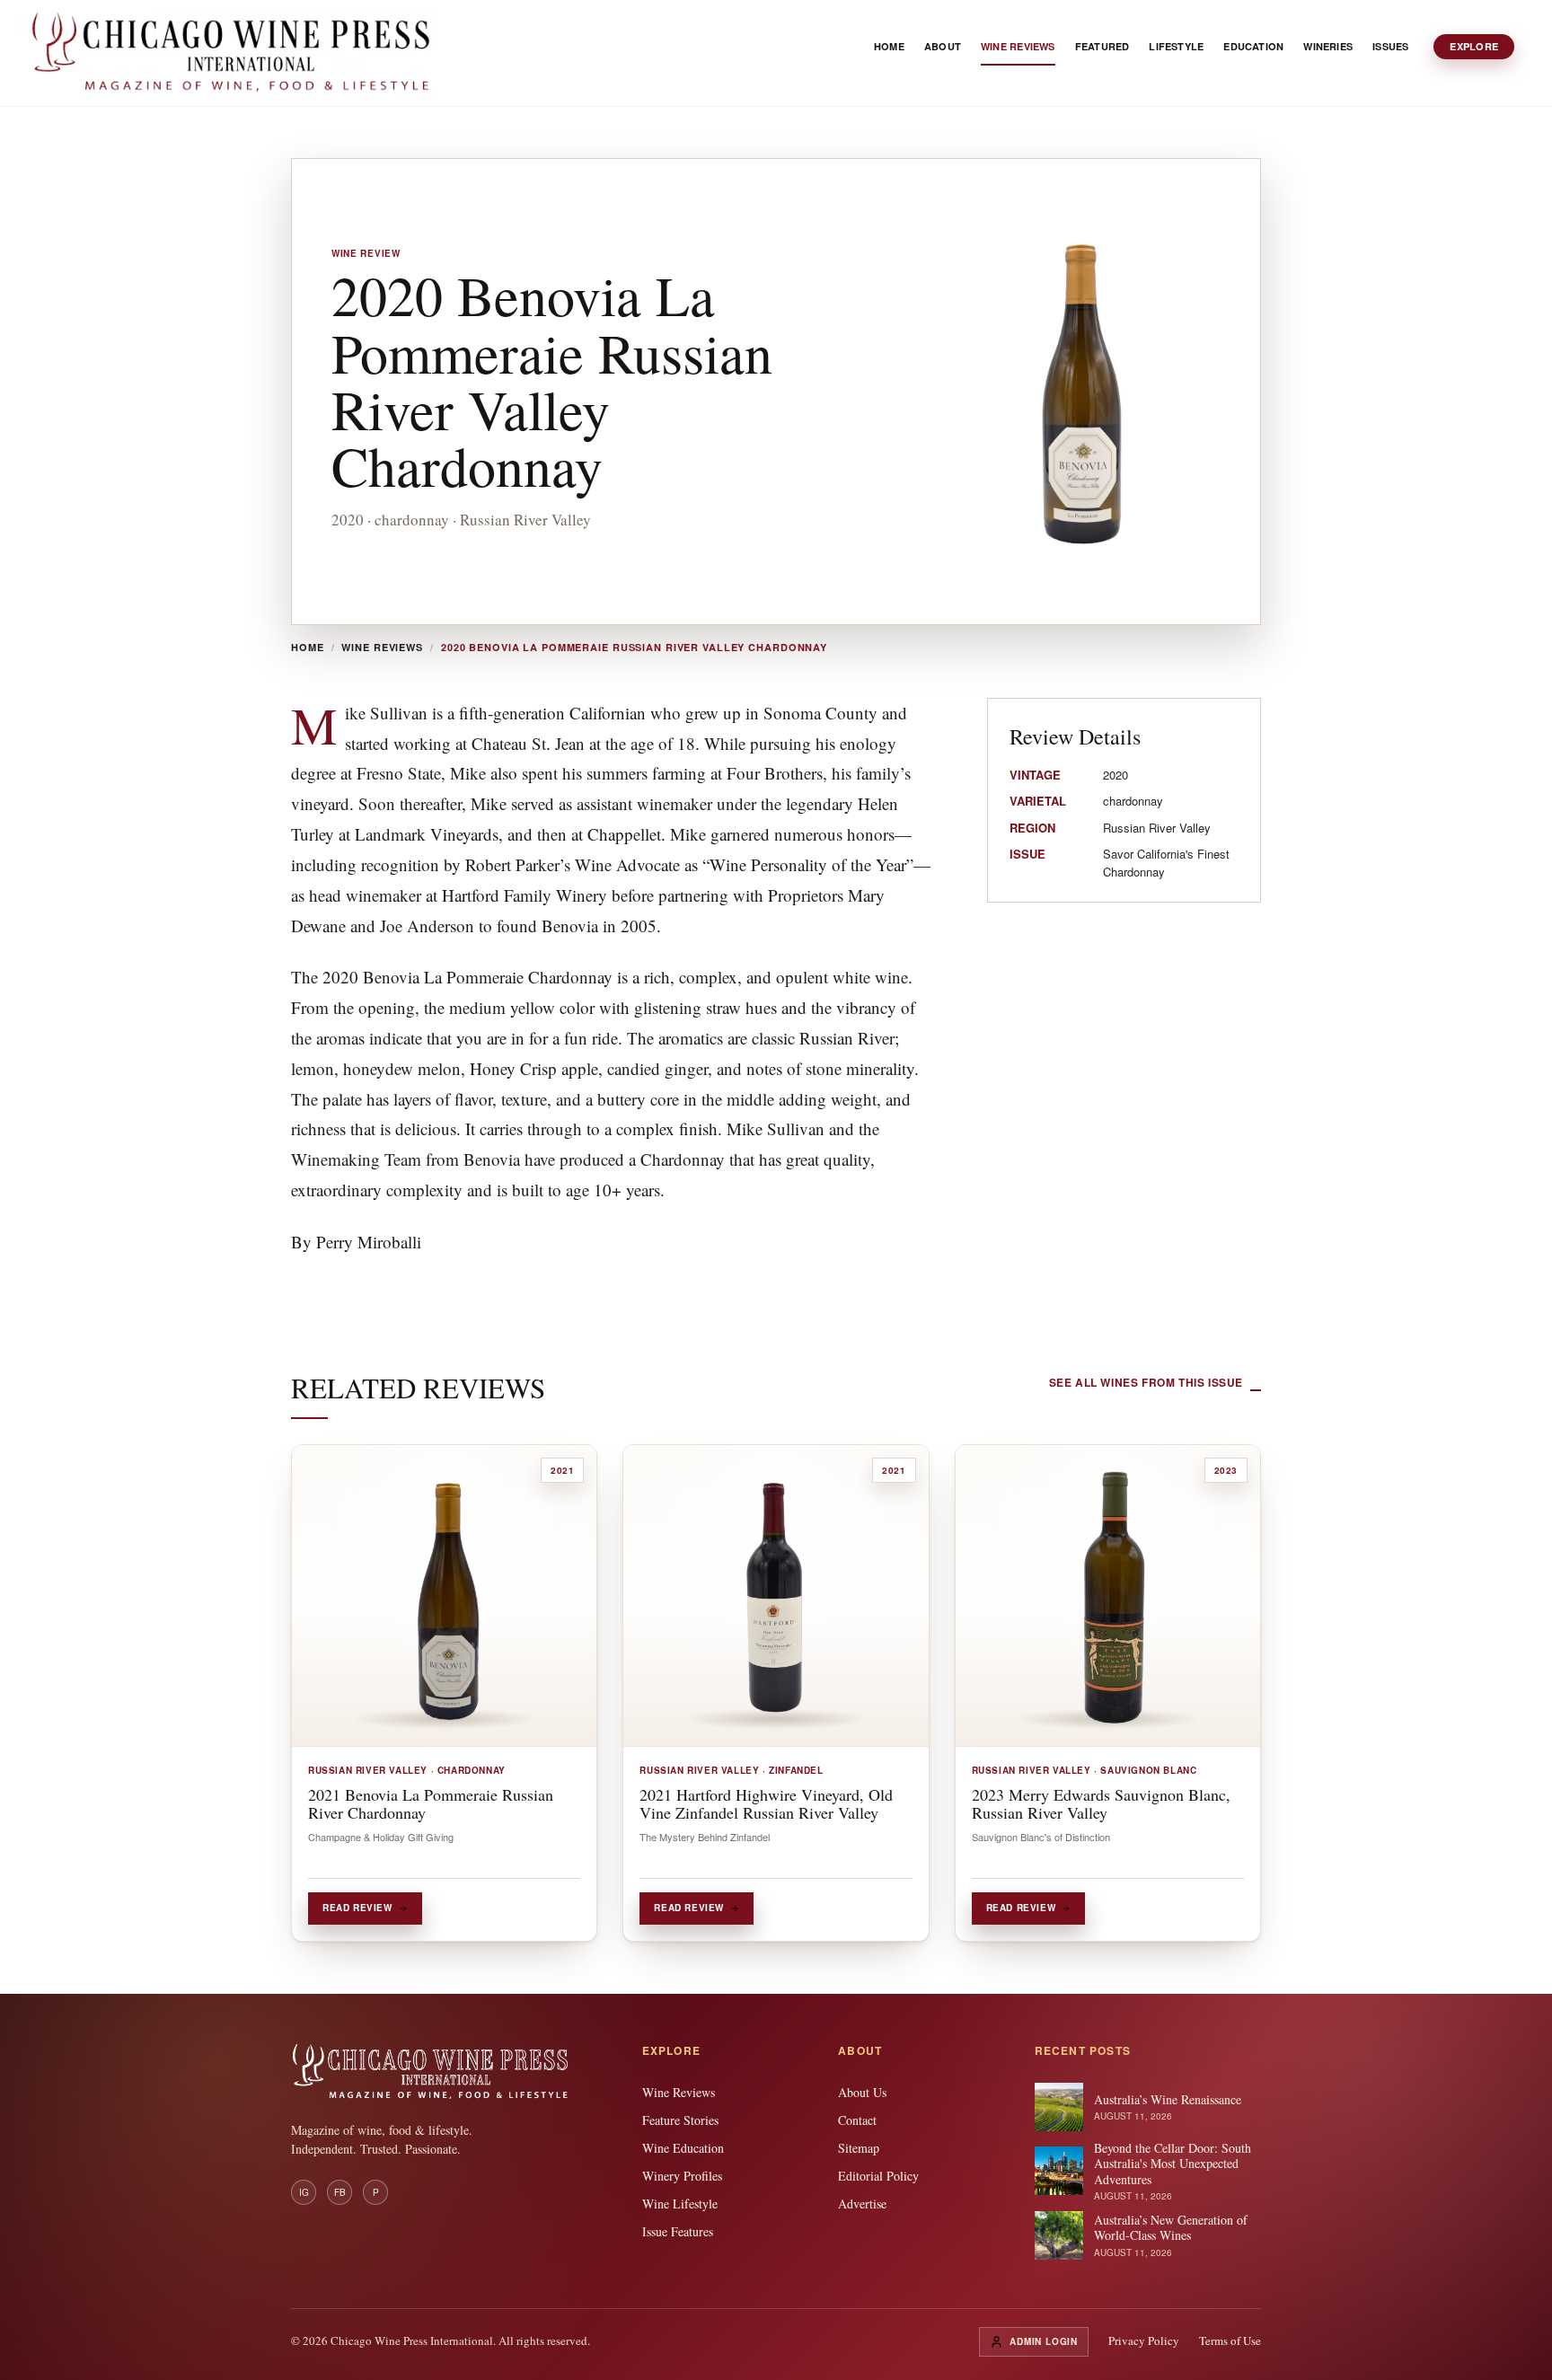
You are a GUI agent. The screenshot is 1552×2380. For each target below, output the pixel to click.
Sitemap (859, 2148)
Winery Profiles (682, 2176)
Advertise (862, 2204)
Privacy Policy (1144, 2340)
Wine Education (683, 2148)
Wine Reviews (382, 648)
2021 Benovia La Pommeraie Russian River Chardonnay (431, 1803)
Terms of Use (1230, 2340)
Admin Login (1044, 2341)
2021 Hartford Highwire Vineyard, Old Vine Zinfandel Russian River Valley (766, 1803)
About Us (862, 2092)
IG (304, 2192)
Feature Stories (680, 2120)
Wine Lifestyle (680, 2204)
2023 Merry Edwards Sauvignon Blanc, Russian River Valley (1101, 1803)
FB (340, 2192)
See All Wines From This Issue (1146, 1382)
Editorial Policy (878, 2176)
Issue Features (678, 2231)
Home (308, 648)
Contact (857, 2120)
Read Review (357, 1908)
